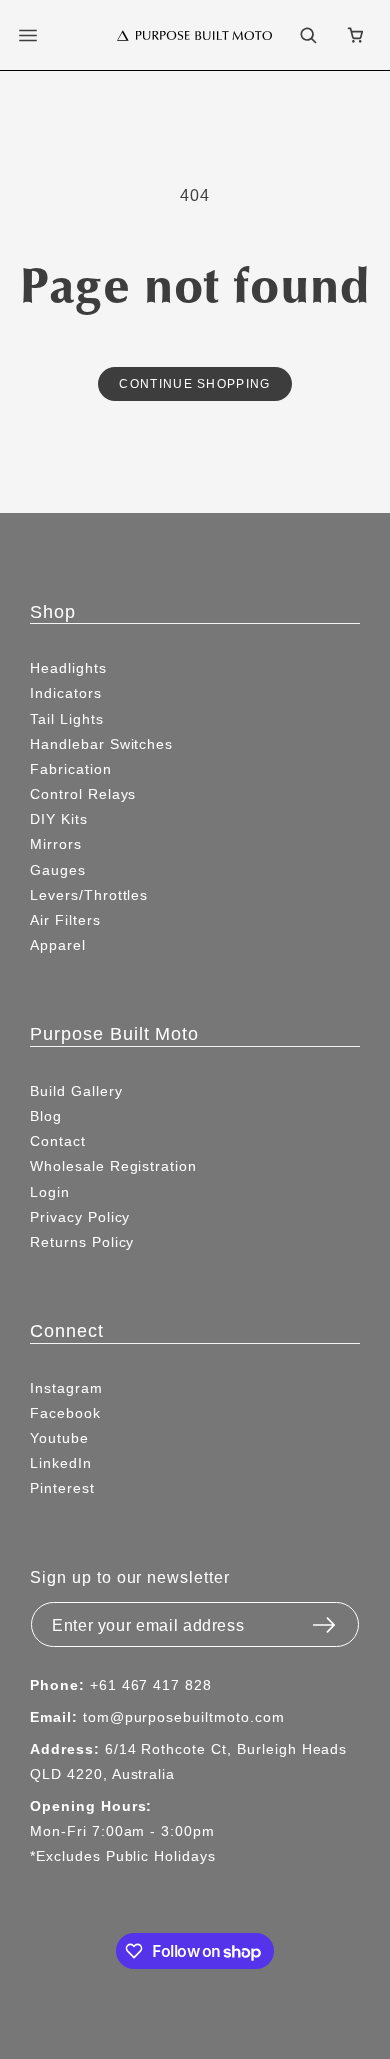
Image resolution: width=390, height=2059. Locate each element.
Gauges (58, 870)
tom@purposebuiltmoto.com (184, 1717)
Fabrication (71, 769)
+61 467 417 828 (151, 1685)
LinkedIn (61, 1463)
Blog (46, 1116)
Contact (58, 1141)
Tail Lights (67, 719)
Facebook (65, 1413)
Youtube (59, 1438)
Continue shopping (194, 383)
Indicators (66, 693)
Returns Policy (82, 1242)
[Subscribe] (324, 1619)
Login (50, 1192)
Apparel (58, 945)
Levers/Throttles (89, 895)
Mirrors (56, 844)
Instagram (66, 1388)
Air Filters (65, 920)
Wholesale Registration (113, 1166)
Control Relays (83, 794)
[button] (40, 35)
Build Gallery (76, 1091)
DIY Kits (59, 819)
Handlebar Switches (101, 744)
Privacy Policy (80, 1217)
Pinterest (62, 1488)
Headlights (68, 668)
